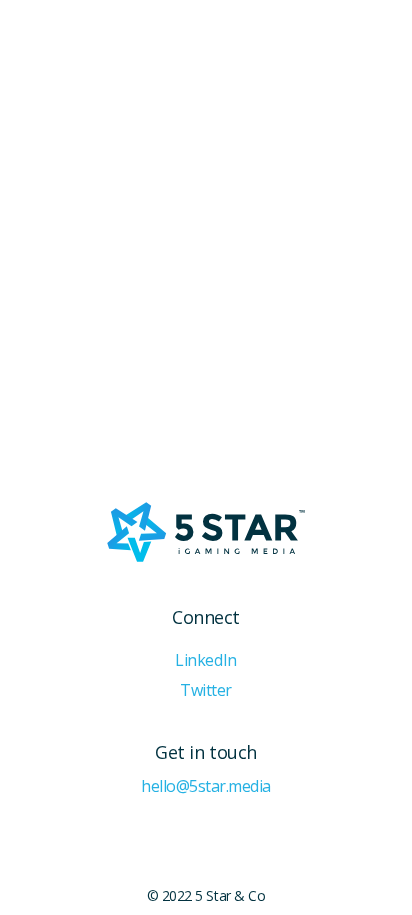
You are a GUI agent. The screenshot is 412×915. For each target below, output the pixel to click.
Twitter (206, 690)
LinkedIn (205, 660)
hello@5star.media (206, 786)
